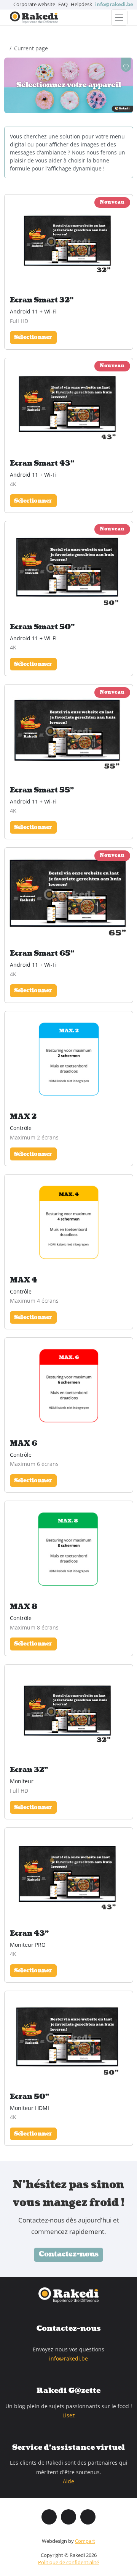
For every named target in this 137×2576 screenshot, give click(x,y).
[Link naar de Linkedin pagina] (88, 2517)
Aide (68, 2481)
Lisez (69, 2415)
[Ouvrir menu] (119, 18)
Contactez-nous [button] (69, 2254)
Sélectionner (33, 337)
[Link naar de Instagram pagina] (68, 2517)
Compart (85, 2541)
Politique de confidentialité (68, 2562)
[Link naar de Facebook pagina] (49, 2517)
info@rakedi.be (68, 2358)
